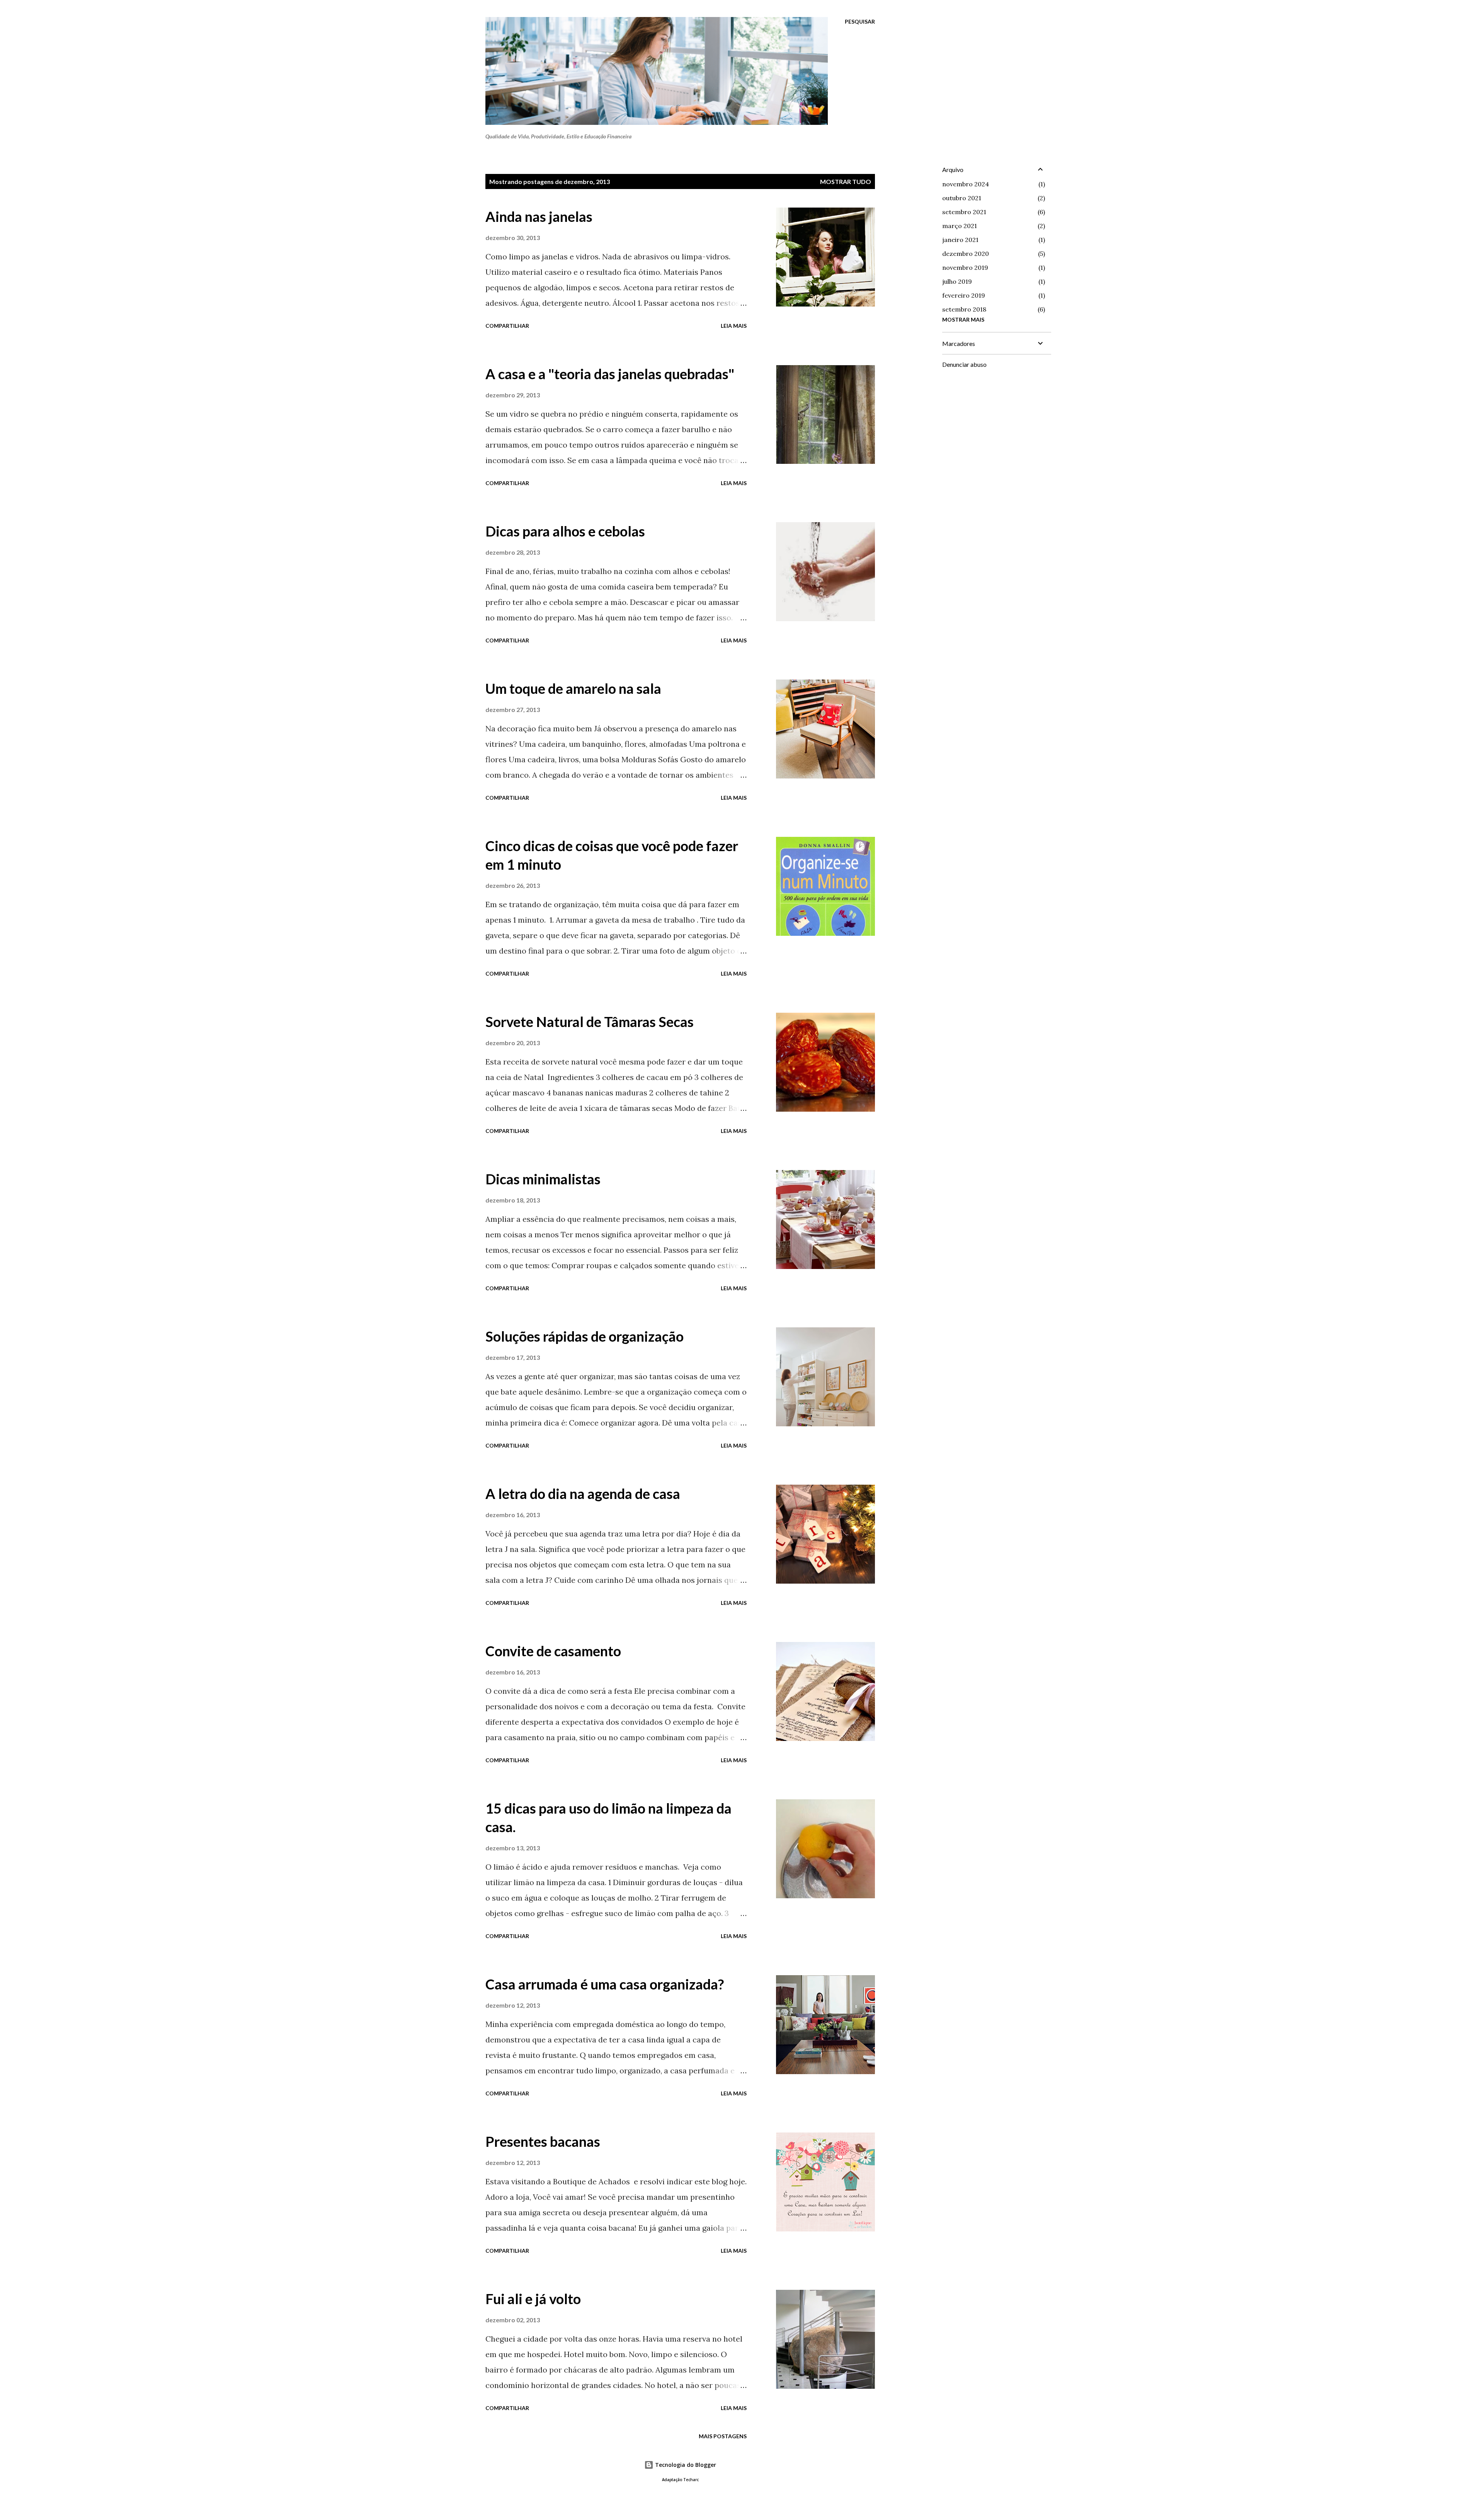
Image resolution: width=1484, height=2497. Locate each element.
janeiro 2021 (960, 240)
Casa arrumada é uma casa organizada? (605, 1984)
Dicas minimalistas (543, 1179)
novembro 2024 (966, 184)
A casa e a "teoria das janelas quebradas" (610, 374)
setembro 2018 (964, 309)
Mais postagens (723, 2436)
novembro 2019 (965, 267)
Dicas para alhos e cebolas (565, 531)
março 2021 (960, 226)
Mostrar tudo (846, 181)
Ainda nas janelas (539, 216)
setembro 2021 (964, 212)
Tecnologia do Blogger (685, 2465)
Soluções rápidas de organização (585, 1336)
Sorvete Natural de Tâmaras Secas (590, 1022)
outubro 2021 (962, 198)
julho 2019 (957, 281)
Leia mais (734, 326)
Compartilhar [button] (507, 326)
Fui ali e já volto (533, 2299)
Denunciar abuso (964, 364)
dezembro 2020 (966, 254)
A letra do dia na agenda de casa (583, 1494)
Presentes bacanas (543, 2141)
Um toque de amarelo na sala (573, 688)
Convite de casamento (553, 1651)
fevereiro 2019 (964, 295)
